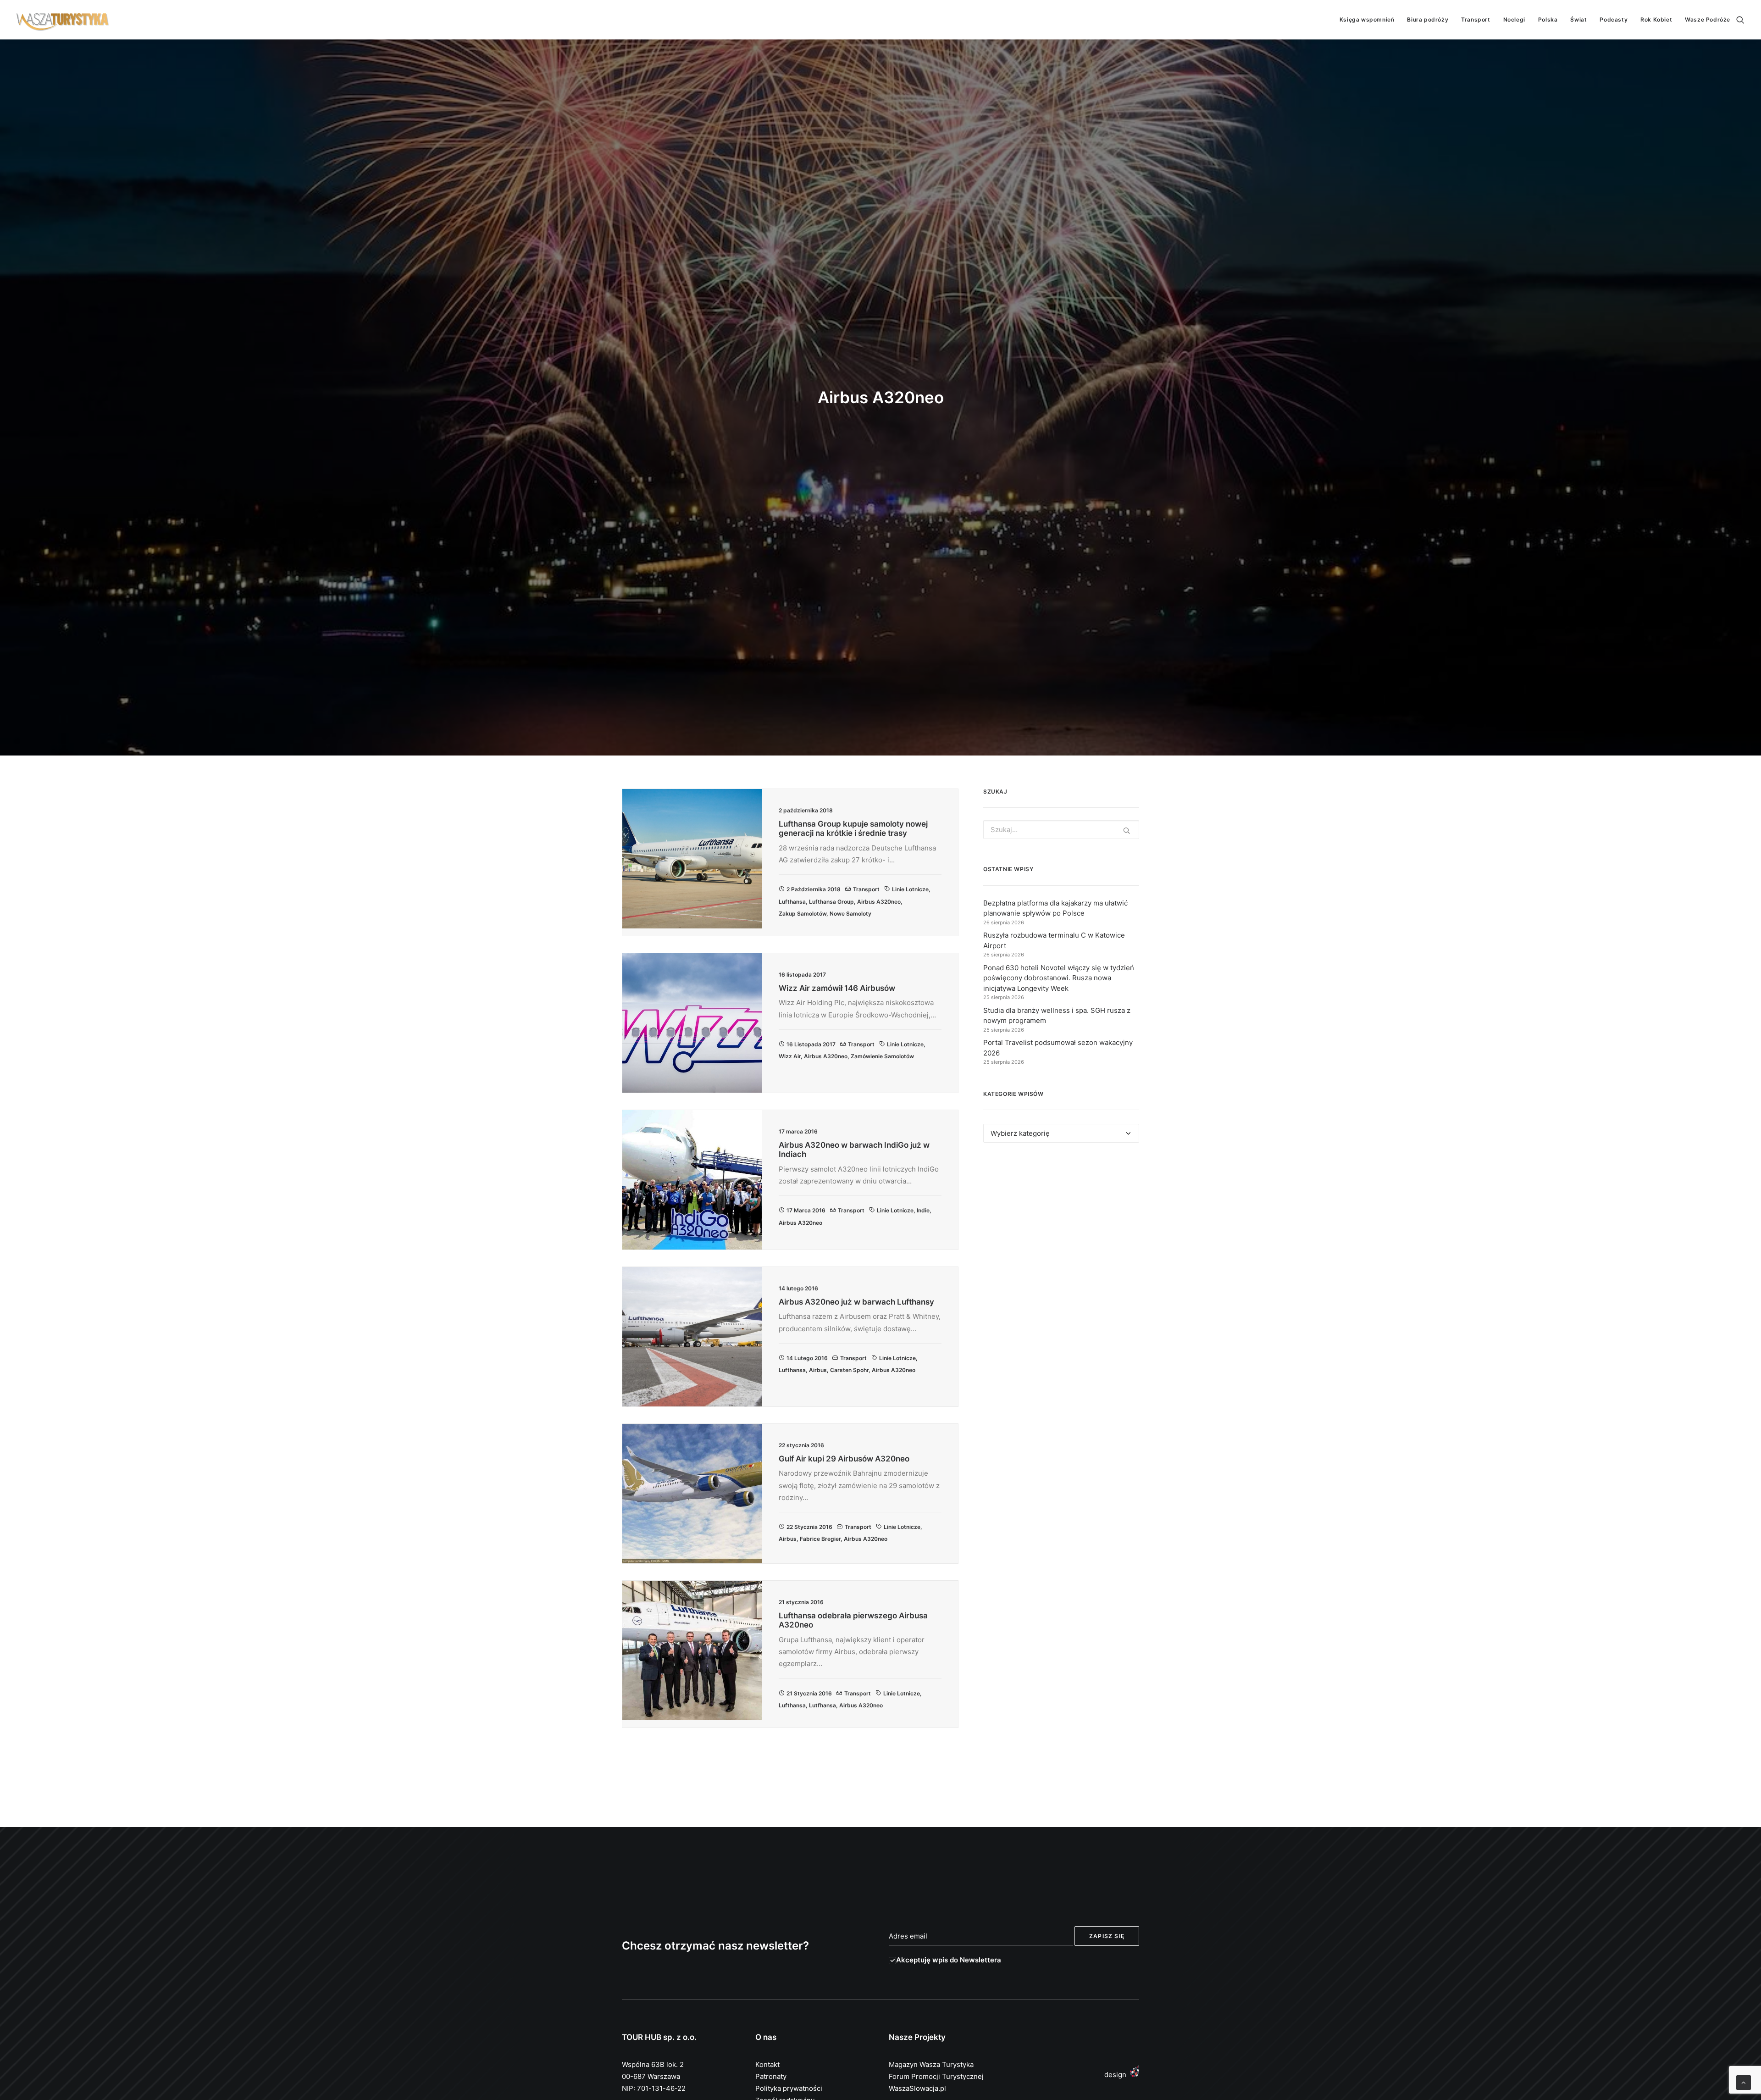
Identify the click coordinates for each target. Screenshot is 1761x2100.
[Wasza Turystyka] (63, 20)
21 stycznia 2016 (809, 1693)
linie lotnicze (910, 889)
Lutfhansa (822, 1705)
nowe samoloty (850, 914)
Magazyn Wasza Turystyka (931, 2064)
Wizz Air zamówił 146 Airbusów (837, 988)
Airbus (818, 1370)
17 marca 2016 (806, 1210)
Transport (1476, 19)
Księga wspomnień (1367, 19)
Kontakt (767, 2064)
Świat (1578, 19)
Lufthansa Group (831, 902)
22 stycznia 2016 (809, 1527)
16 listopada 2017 (811, 1044)
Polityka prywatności (789, 2088)
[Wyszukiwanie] (1740, 20)
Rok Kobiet (1656, 19)
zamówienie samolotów (882, 1056)
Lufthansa (792, 902)
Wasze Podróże (1708, 19)
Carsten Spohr (849, 1370)
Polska (1548, 19)
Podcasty (1614, 19)
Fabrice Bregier (820, 1539)
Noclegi (1514, 19)
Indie (923, 1210)
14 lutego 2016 (807, 1358)
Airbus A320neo (879, 902)
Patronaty (771, 2076)
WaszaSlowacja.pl (917, 2088)
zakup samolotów (803, 914)
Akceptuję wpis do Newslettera (949, 1960)
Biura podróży (1428, 19)
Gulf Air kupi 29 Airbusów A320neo (844, 1459)
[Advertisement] (1061, 1234)
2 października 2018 (814, 889)
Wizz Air (790, 1056)
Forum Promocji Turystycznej (936, 2076)
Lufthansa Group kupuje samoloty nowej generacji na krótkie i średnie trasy (853, 828)
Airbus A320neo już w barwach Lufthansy (856, 1302)
